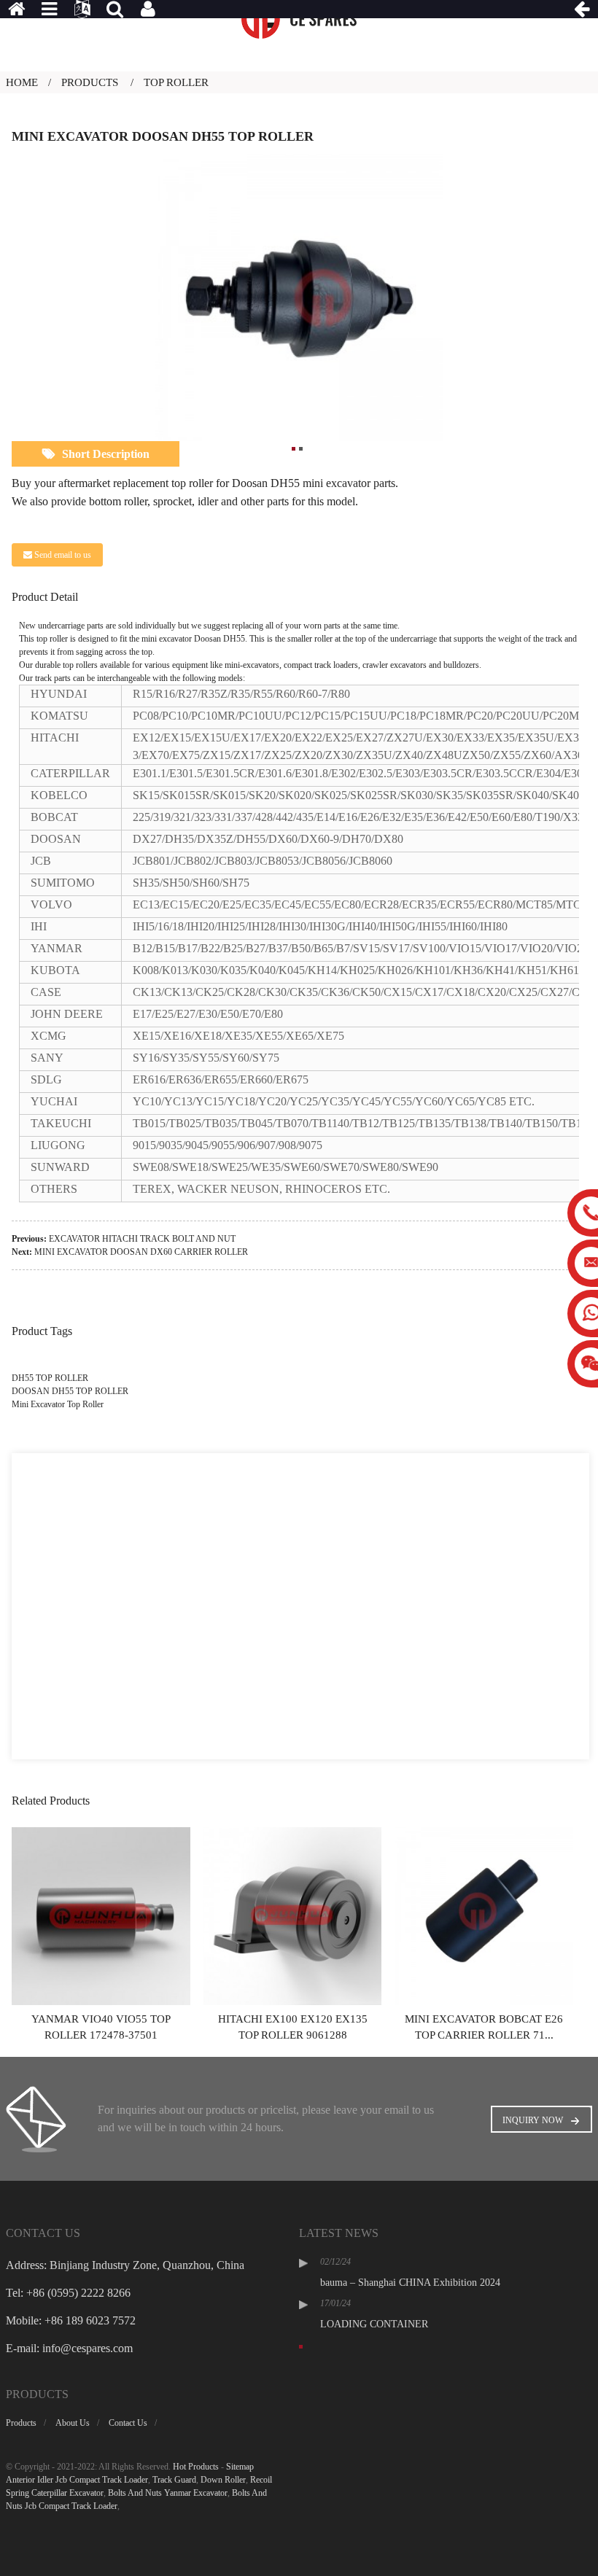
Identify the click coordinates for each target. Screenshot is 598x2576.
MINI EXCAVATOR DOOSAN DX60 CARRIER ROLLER (141, 1252)
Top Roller (176, 82)
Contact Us (128, 2423)
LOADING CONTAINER (374, 2324)
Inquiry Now (533, 2120)
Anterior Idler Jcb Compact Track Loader (77, 2480)
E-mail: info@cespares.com (69, 2348)
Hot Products (196, 2467)
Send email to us (63, 555)
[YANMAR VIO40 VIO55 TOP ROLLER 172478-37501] (101, 1915)
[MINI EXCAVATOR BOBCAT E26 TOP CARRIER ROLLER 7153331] (484, 1915)
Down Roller (223, 2480)
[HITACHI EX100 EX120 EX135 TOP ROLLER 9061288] (292, 1915)
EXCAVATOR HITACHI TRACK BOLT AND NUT (142, 1239)
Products (90, 82)
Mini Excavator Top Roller (58, 1404)
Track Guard (174, 2480)
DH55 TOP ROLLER (50, 1378)
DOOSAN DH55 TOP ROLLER (70, 1391)
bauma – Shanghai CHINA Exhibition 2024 (410, 2283)
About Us (73, 2423)
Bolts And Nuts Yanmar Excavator (168, 2493)
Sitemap (240, 2467)
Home (22, 82)
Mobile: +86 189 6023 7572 (71, 2320)
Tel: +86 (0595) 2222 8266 (68, 2293)
